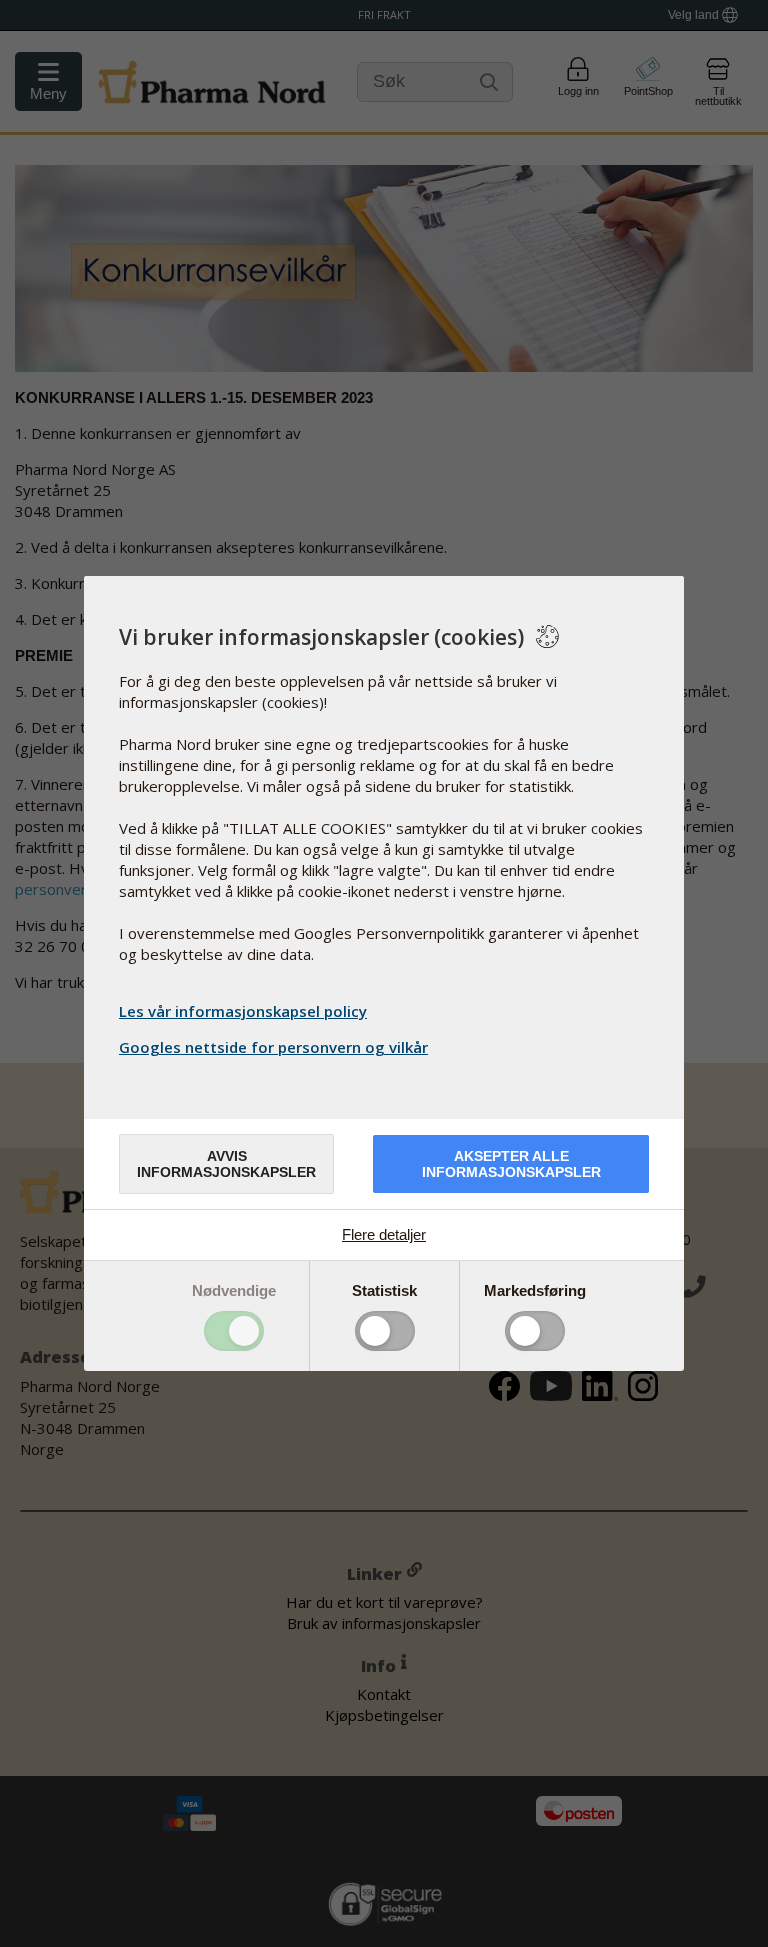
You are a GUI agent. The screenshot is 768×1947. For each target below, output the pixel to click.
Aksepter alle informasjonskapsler (511, 1164)
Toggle (234, 1331)
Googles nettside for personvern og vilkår (273, 1047)
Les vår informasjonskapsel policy (243, 1011)
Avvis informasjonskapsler (226, 1164)
